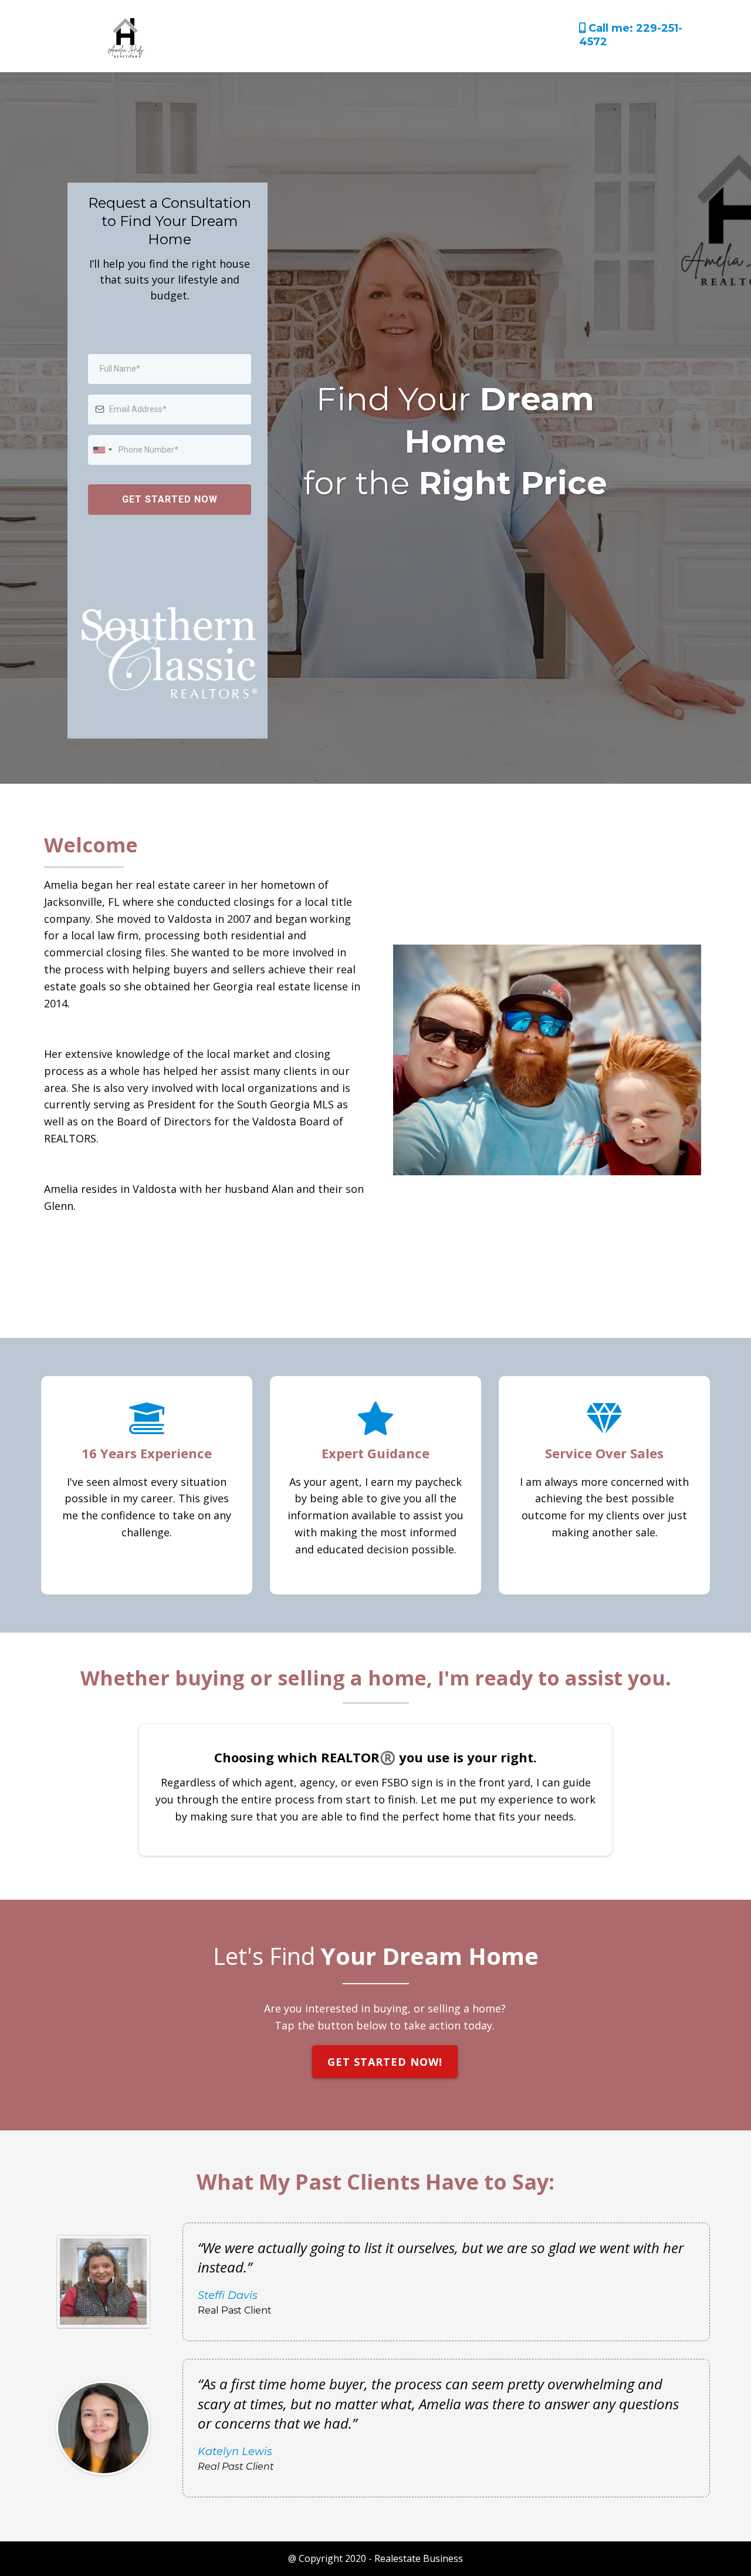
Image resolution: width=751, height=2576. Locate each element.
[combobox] (102, 450)
